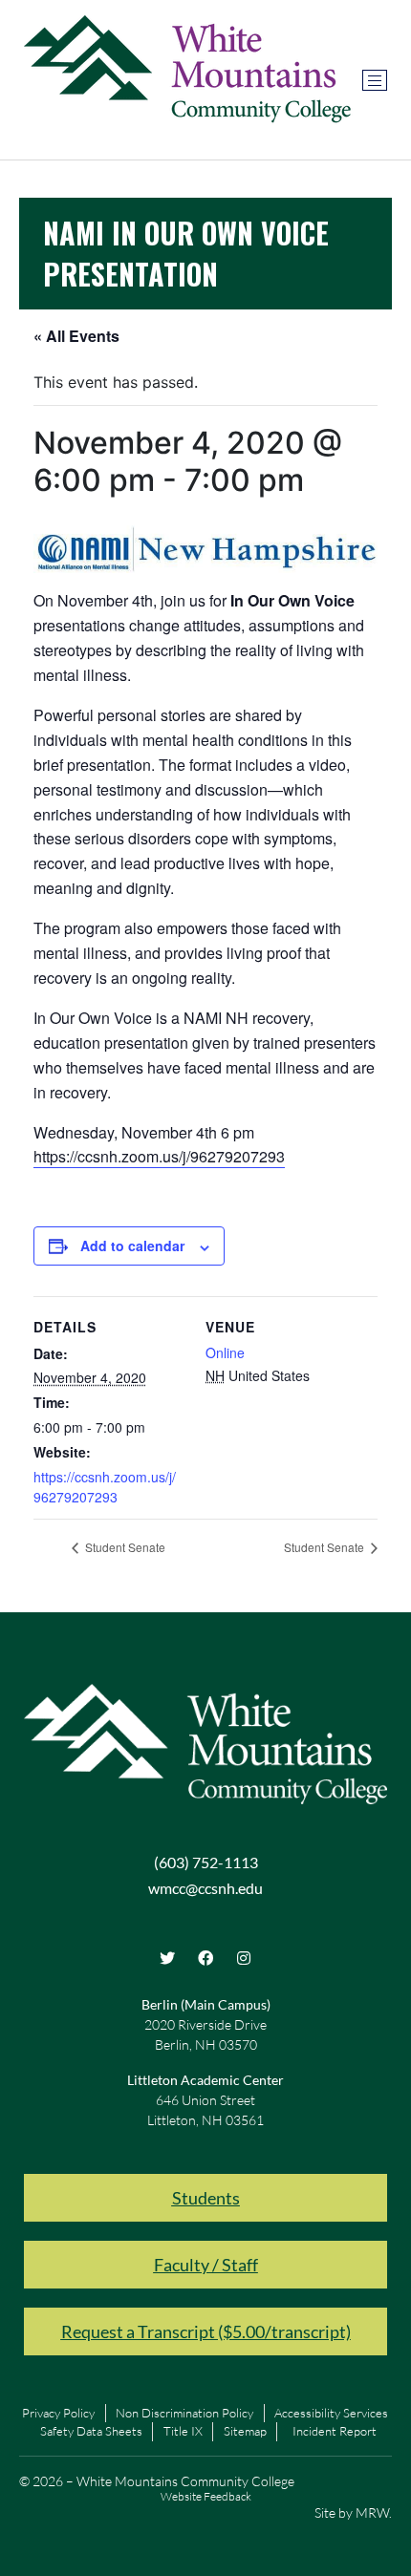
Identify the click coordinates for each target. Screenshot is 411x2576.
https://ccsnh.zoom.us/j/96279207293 (159, 1156)
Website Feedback (206, 2496)
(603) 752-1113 (206, 1862)
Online (225, 1352)
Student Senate (124, 1547)
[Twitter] (167, 1958)
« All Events (76, 336)
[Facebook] (205, 1958)
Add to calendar (132, 1245)
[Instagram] (244, 1958)
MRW (372, 2512)
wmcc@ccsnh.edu (205, 1888)
